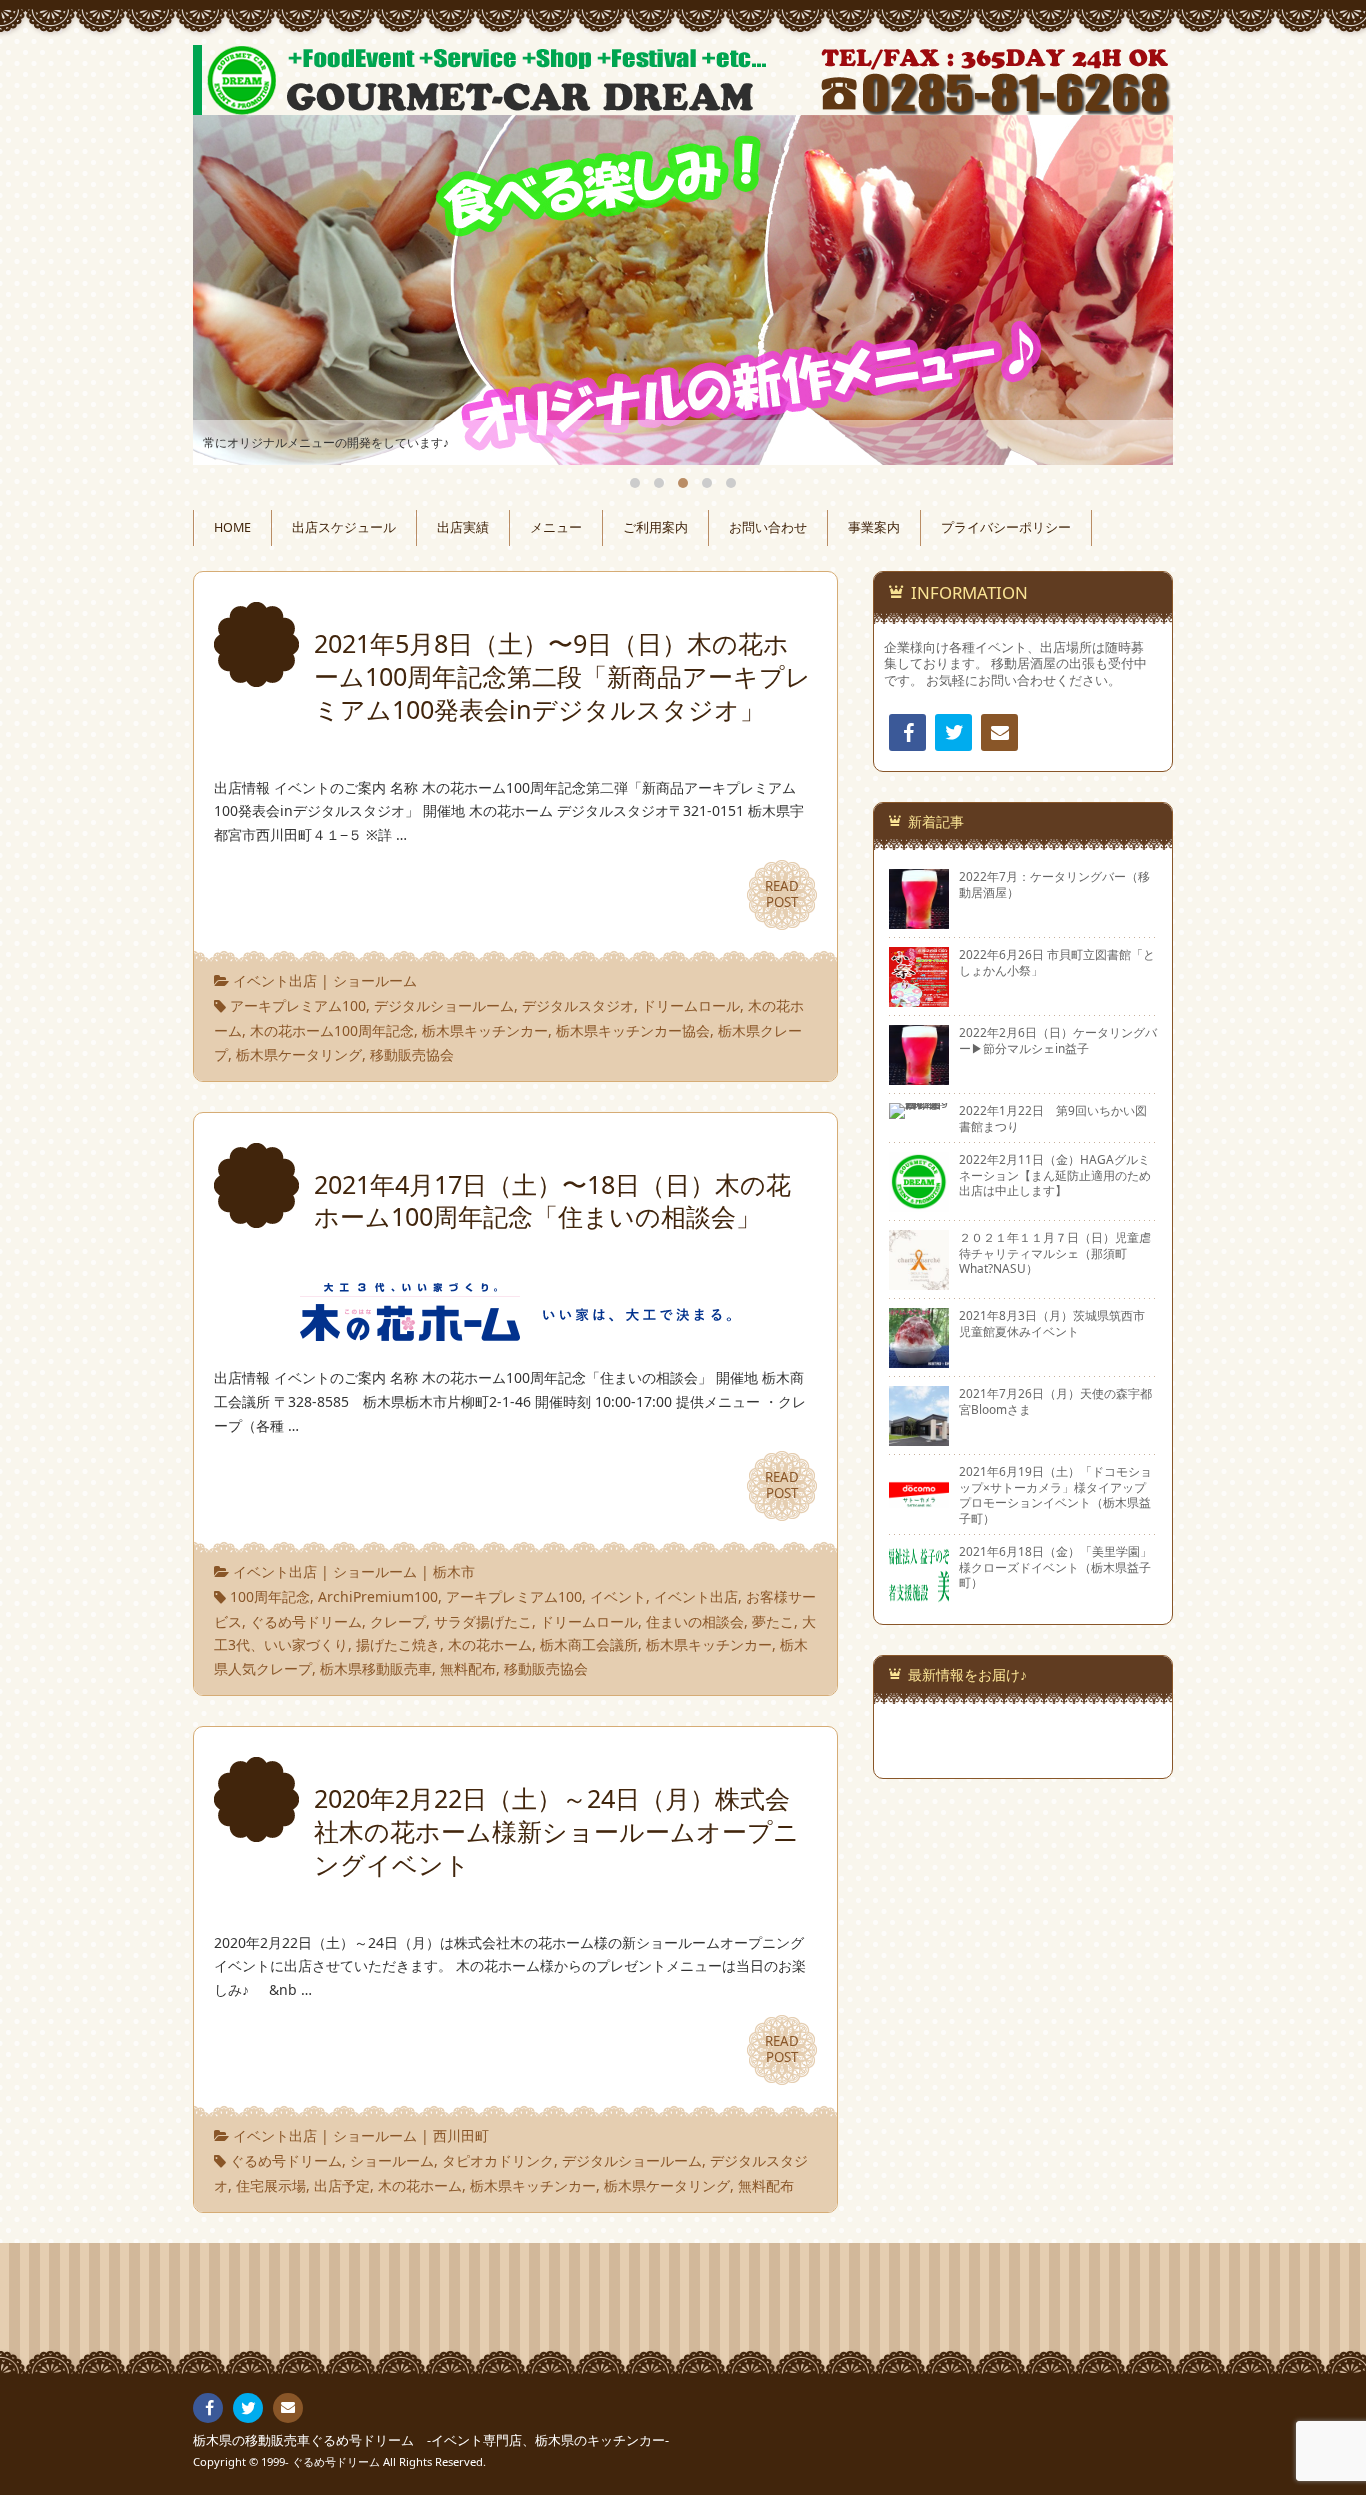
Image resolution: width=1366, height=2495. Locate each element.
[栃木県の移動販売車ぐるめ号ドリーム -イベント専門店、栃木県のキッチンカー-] (683, 80)
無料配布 (468, 1668)
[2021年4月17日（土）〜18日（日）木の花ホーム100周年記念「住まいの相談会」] (515, 1329)
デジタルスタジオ (578, 1005)
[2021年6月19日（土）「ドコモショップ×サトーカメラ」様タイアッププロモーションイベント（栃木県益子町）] (919, 1516)
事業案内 (874, 527)
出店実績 (463, 527)
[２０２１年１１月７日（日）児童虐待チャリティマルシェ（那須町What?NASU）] (919, 1282)
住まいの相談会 (695, 1621)
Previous (231, 290)
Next (1135, 290)
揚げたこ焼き (398, 1644)
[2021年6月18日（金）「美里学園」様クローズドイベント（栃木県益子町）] (919, 1596)
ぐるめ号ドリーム (306, 1621)
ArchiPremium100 (378, 1596)
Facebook (907, 732)
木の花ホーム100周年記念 (332, 1030)
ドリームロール (691, 1005)
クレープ (398, 1621)
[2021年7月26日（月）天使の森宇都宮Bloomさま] (919, 1438)
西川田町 (461, 2135)
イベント (618, 1596)
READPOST (782, 894)
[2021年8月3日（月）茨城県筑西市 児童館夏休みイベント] (919, 1360)
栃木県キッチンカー (485, 1030)
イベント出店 (275, 980)
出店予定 (342, 2185)
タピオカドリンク (498, 2160)
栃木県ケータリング (299, 1054)
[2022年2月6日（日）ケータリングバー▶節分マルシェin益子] (919, 1077)
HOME (232, 527)
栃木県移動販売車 (376, 1668)
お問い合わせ (768, 527)
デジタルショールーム (444, 1005)
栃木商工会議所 (589, 1644)
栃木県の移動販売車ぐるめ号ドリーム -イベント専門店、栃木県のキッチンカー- (431, 2440)
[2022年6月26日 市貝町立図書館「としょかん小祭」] (919, 999)
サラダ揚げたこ (483, 1621)
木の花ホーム (490, 1644)
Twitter (953, 732)
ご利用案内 (655, 527)
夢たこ (773, 1621)
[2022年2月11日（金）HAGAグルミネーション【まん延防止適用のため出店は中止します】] (919, 1204)
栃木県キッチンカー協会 (633, 1030)
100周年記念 (270, 1596)
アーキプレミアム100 (298, 1005)
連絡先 (999, 732)
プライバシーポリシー (1006, 527)
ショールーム (375, 980)
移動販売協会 (412, 1054)
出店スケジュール (344, 527)
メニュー (556, 527)
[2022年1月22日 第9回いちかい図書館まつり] (919, 1111)
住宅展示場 (271, 2185)
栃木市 (454, 1571)
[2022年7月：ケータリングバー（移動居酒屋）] (919, 921)
